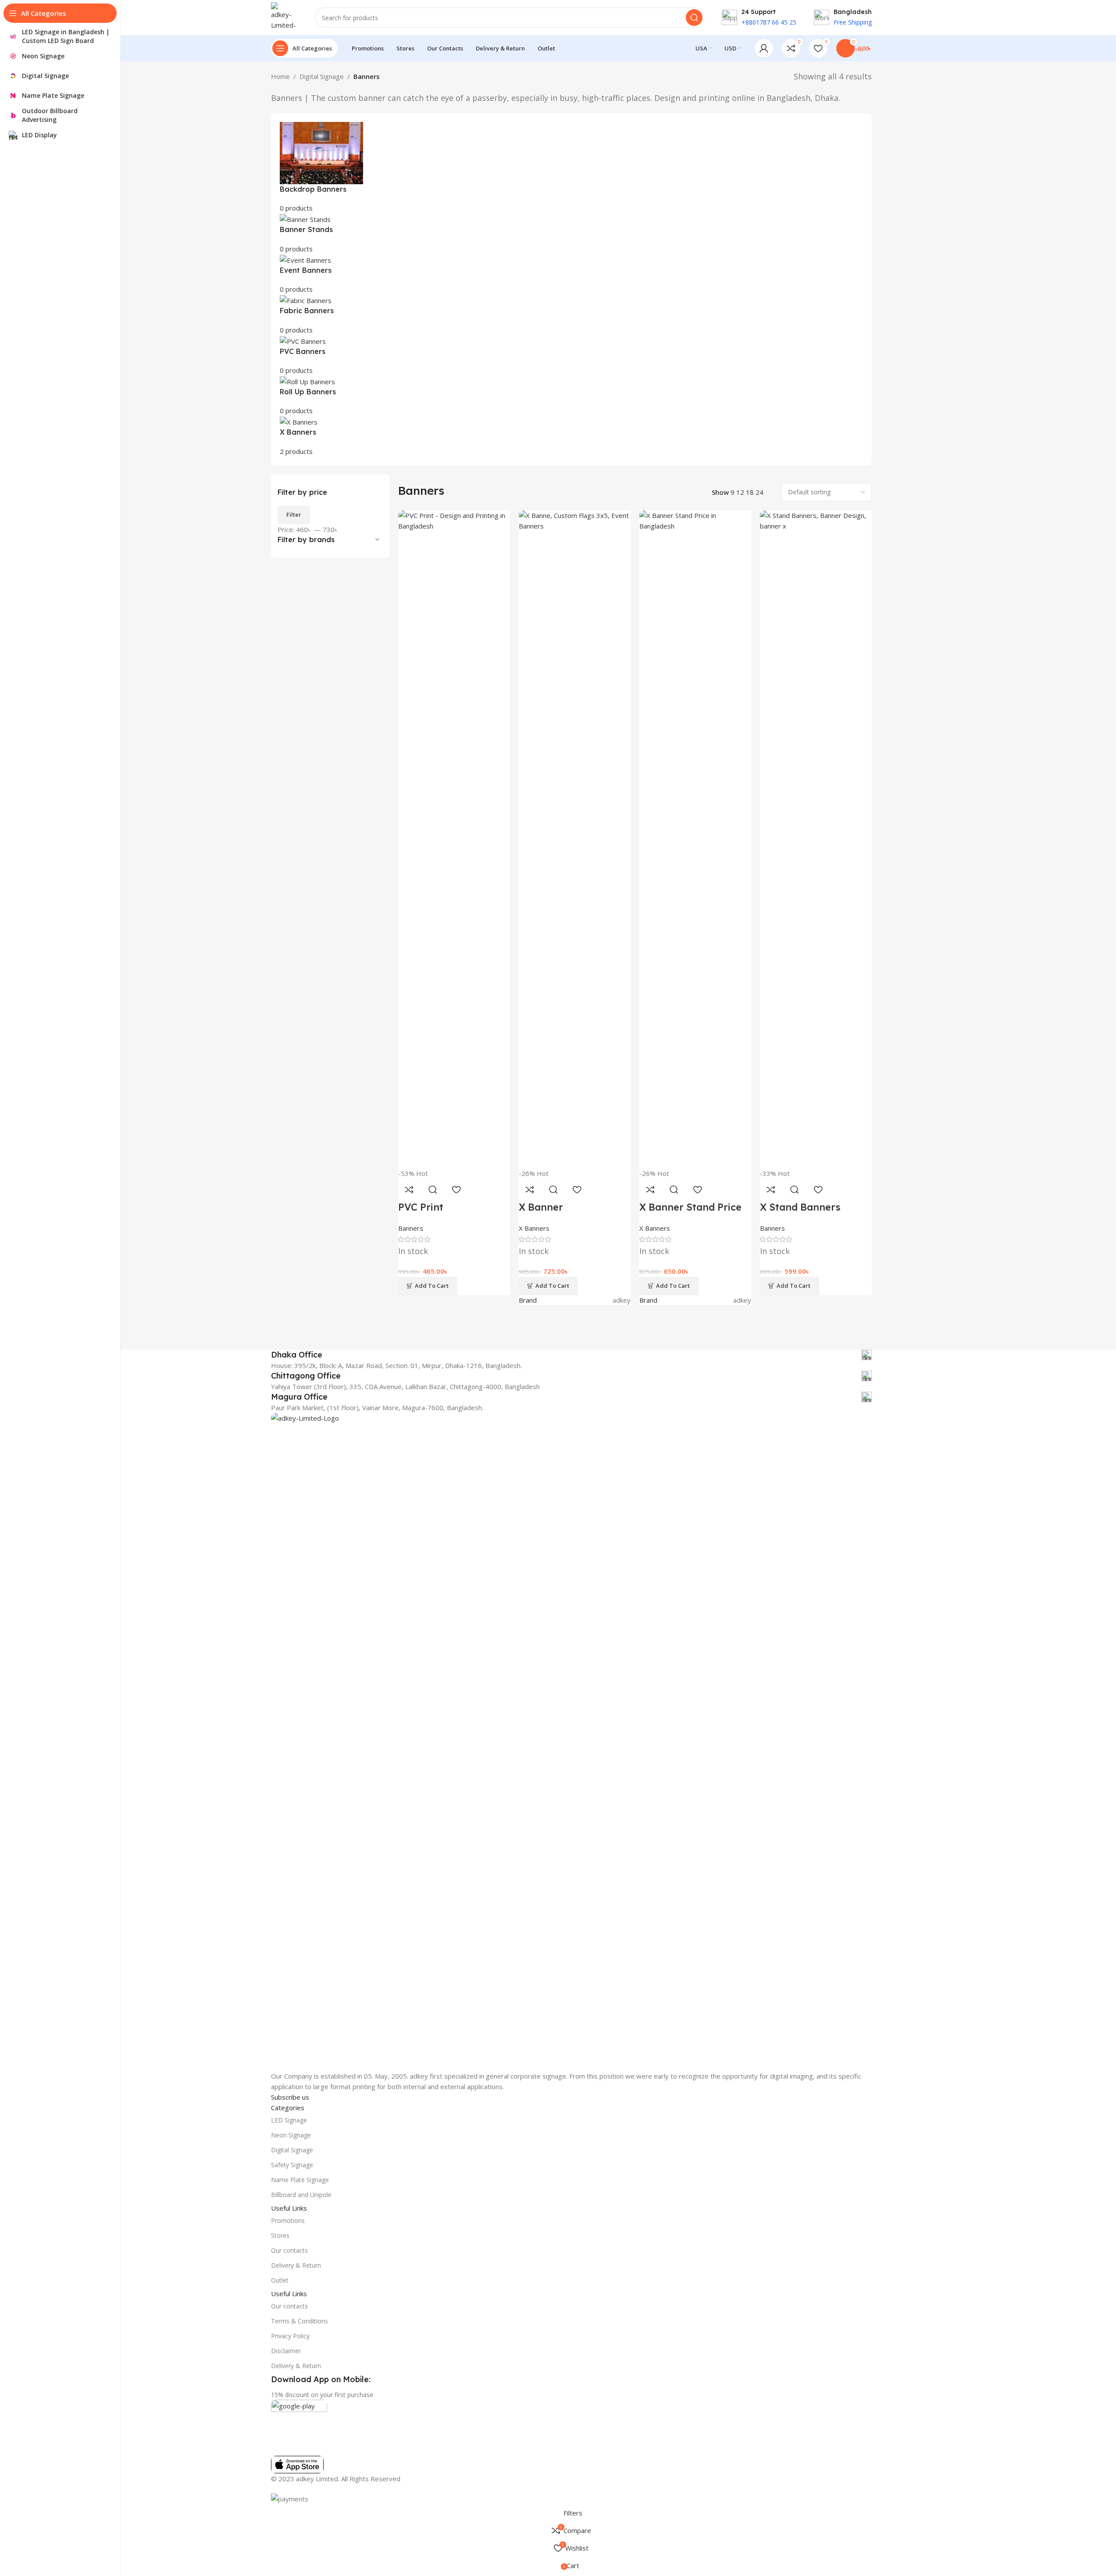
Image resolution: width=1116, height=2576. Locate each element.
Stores (280, 2235)
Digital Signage (322, 76)
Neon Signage (291, 2135)
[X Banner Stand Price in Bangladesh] (695, 839)
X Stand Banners (800, 1207)
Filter (294, 514)
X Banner (541, 1207)
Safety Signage (292, 2165)
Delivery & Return (296, 2265)
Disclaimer (286, 2351)
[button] (428, 1286)
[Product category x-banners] (571, 289)
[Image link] (571, 1741)
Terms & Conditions (300, 2321)
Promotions (288, 2221)
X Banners (534, 1228)
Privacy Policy (290, 2336)
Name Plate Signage (300, 2180)
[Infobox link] (571, 1355)
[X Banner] (575, 839)
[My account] (764, 48)
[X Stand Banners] (816, 839)
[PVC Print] (454, 839)
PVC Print (421, 1207)
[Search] (694, 18)
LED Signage (289, 2120)
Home (280, 76)
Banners (411, 1228)
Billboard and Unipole (301, 2195)
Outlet (280, 2280)
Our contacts (289, 2250)
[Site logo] (284, 17)
